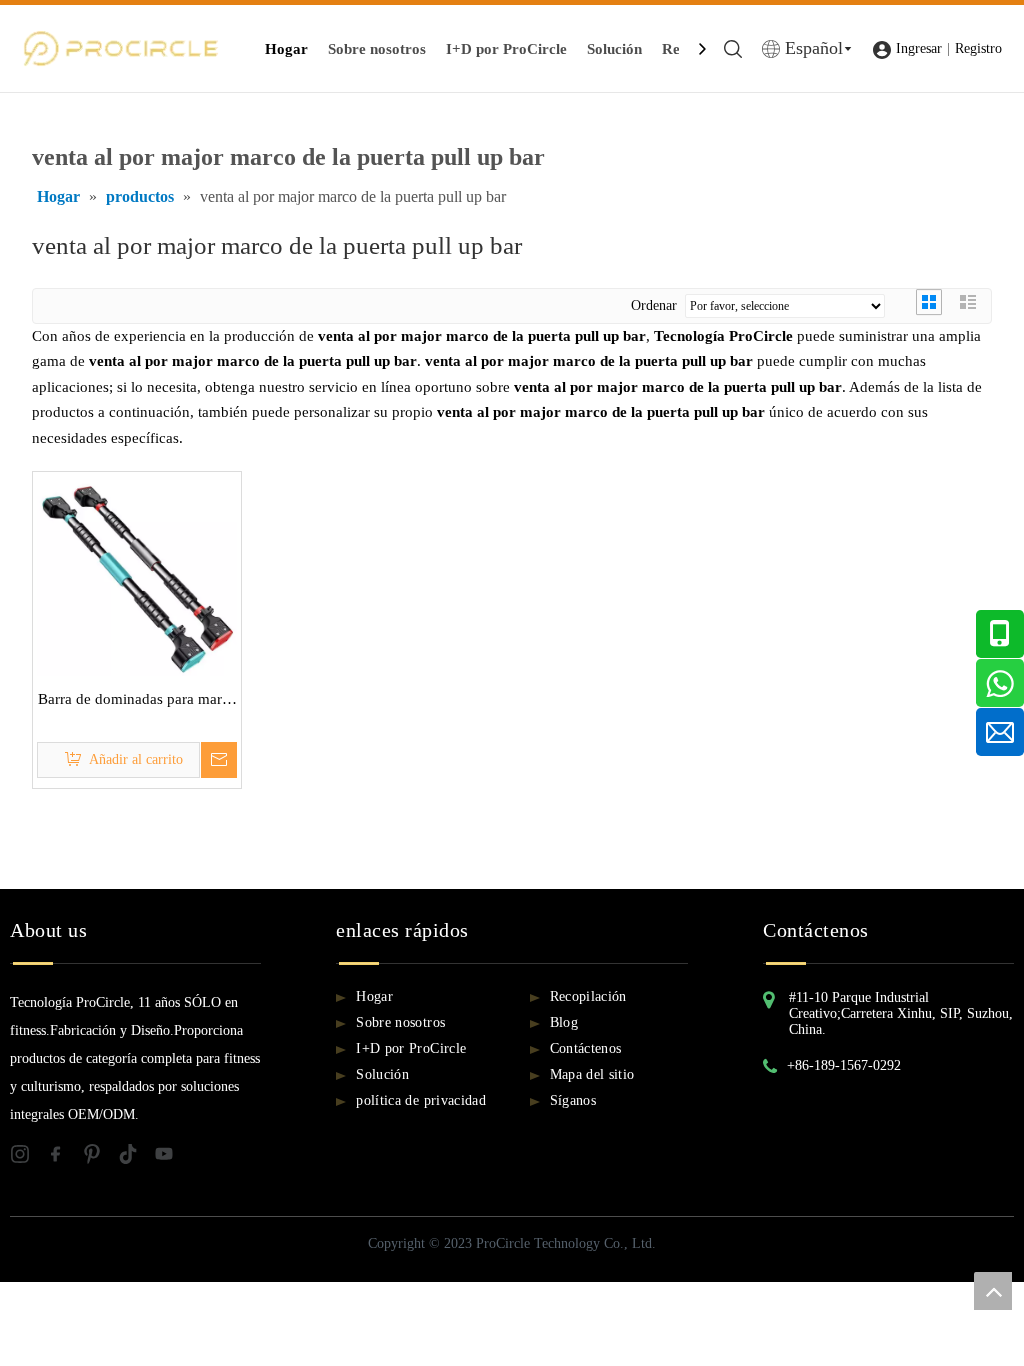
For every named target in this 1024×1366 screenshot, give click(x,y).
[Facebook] (64, 1158)
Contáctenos (586, 1048)
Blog (564, 1022)
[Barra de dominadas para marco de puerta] (137, 574)
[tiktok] (136, 1158)
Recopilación (588, 996)
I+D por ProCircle (506, 49)
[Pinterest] (100, 1158)
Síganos (573, 1100)
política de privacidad (421, 1100)
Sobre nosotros (377, 49)
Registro (978, 48)
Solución (614, 49)
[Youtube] (170, 1158)
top (993, 1291)
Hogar (286, 49)
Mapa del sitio (592, 1074)
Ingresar (919, 48)
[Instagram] (28, 1158)
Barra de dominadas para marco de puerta (137, 702)
